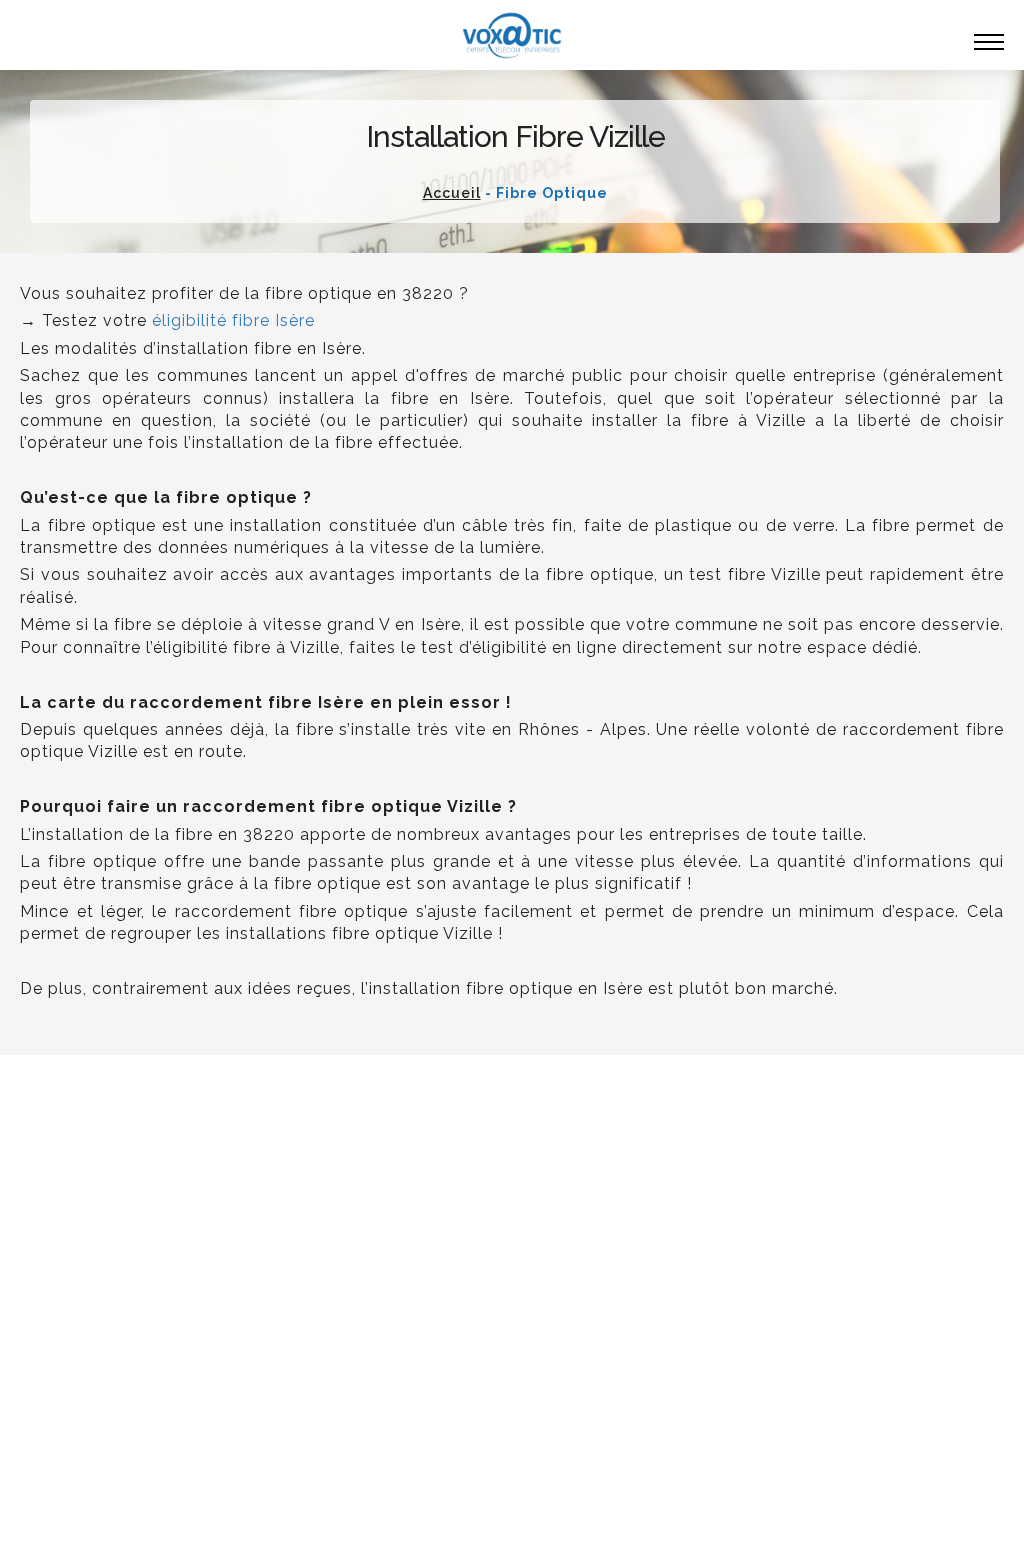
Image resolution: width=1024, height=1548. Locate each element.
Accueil (452, 193)
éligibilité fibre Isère (233, 320)
